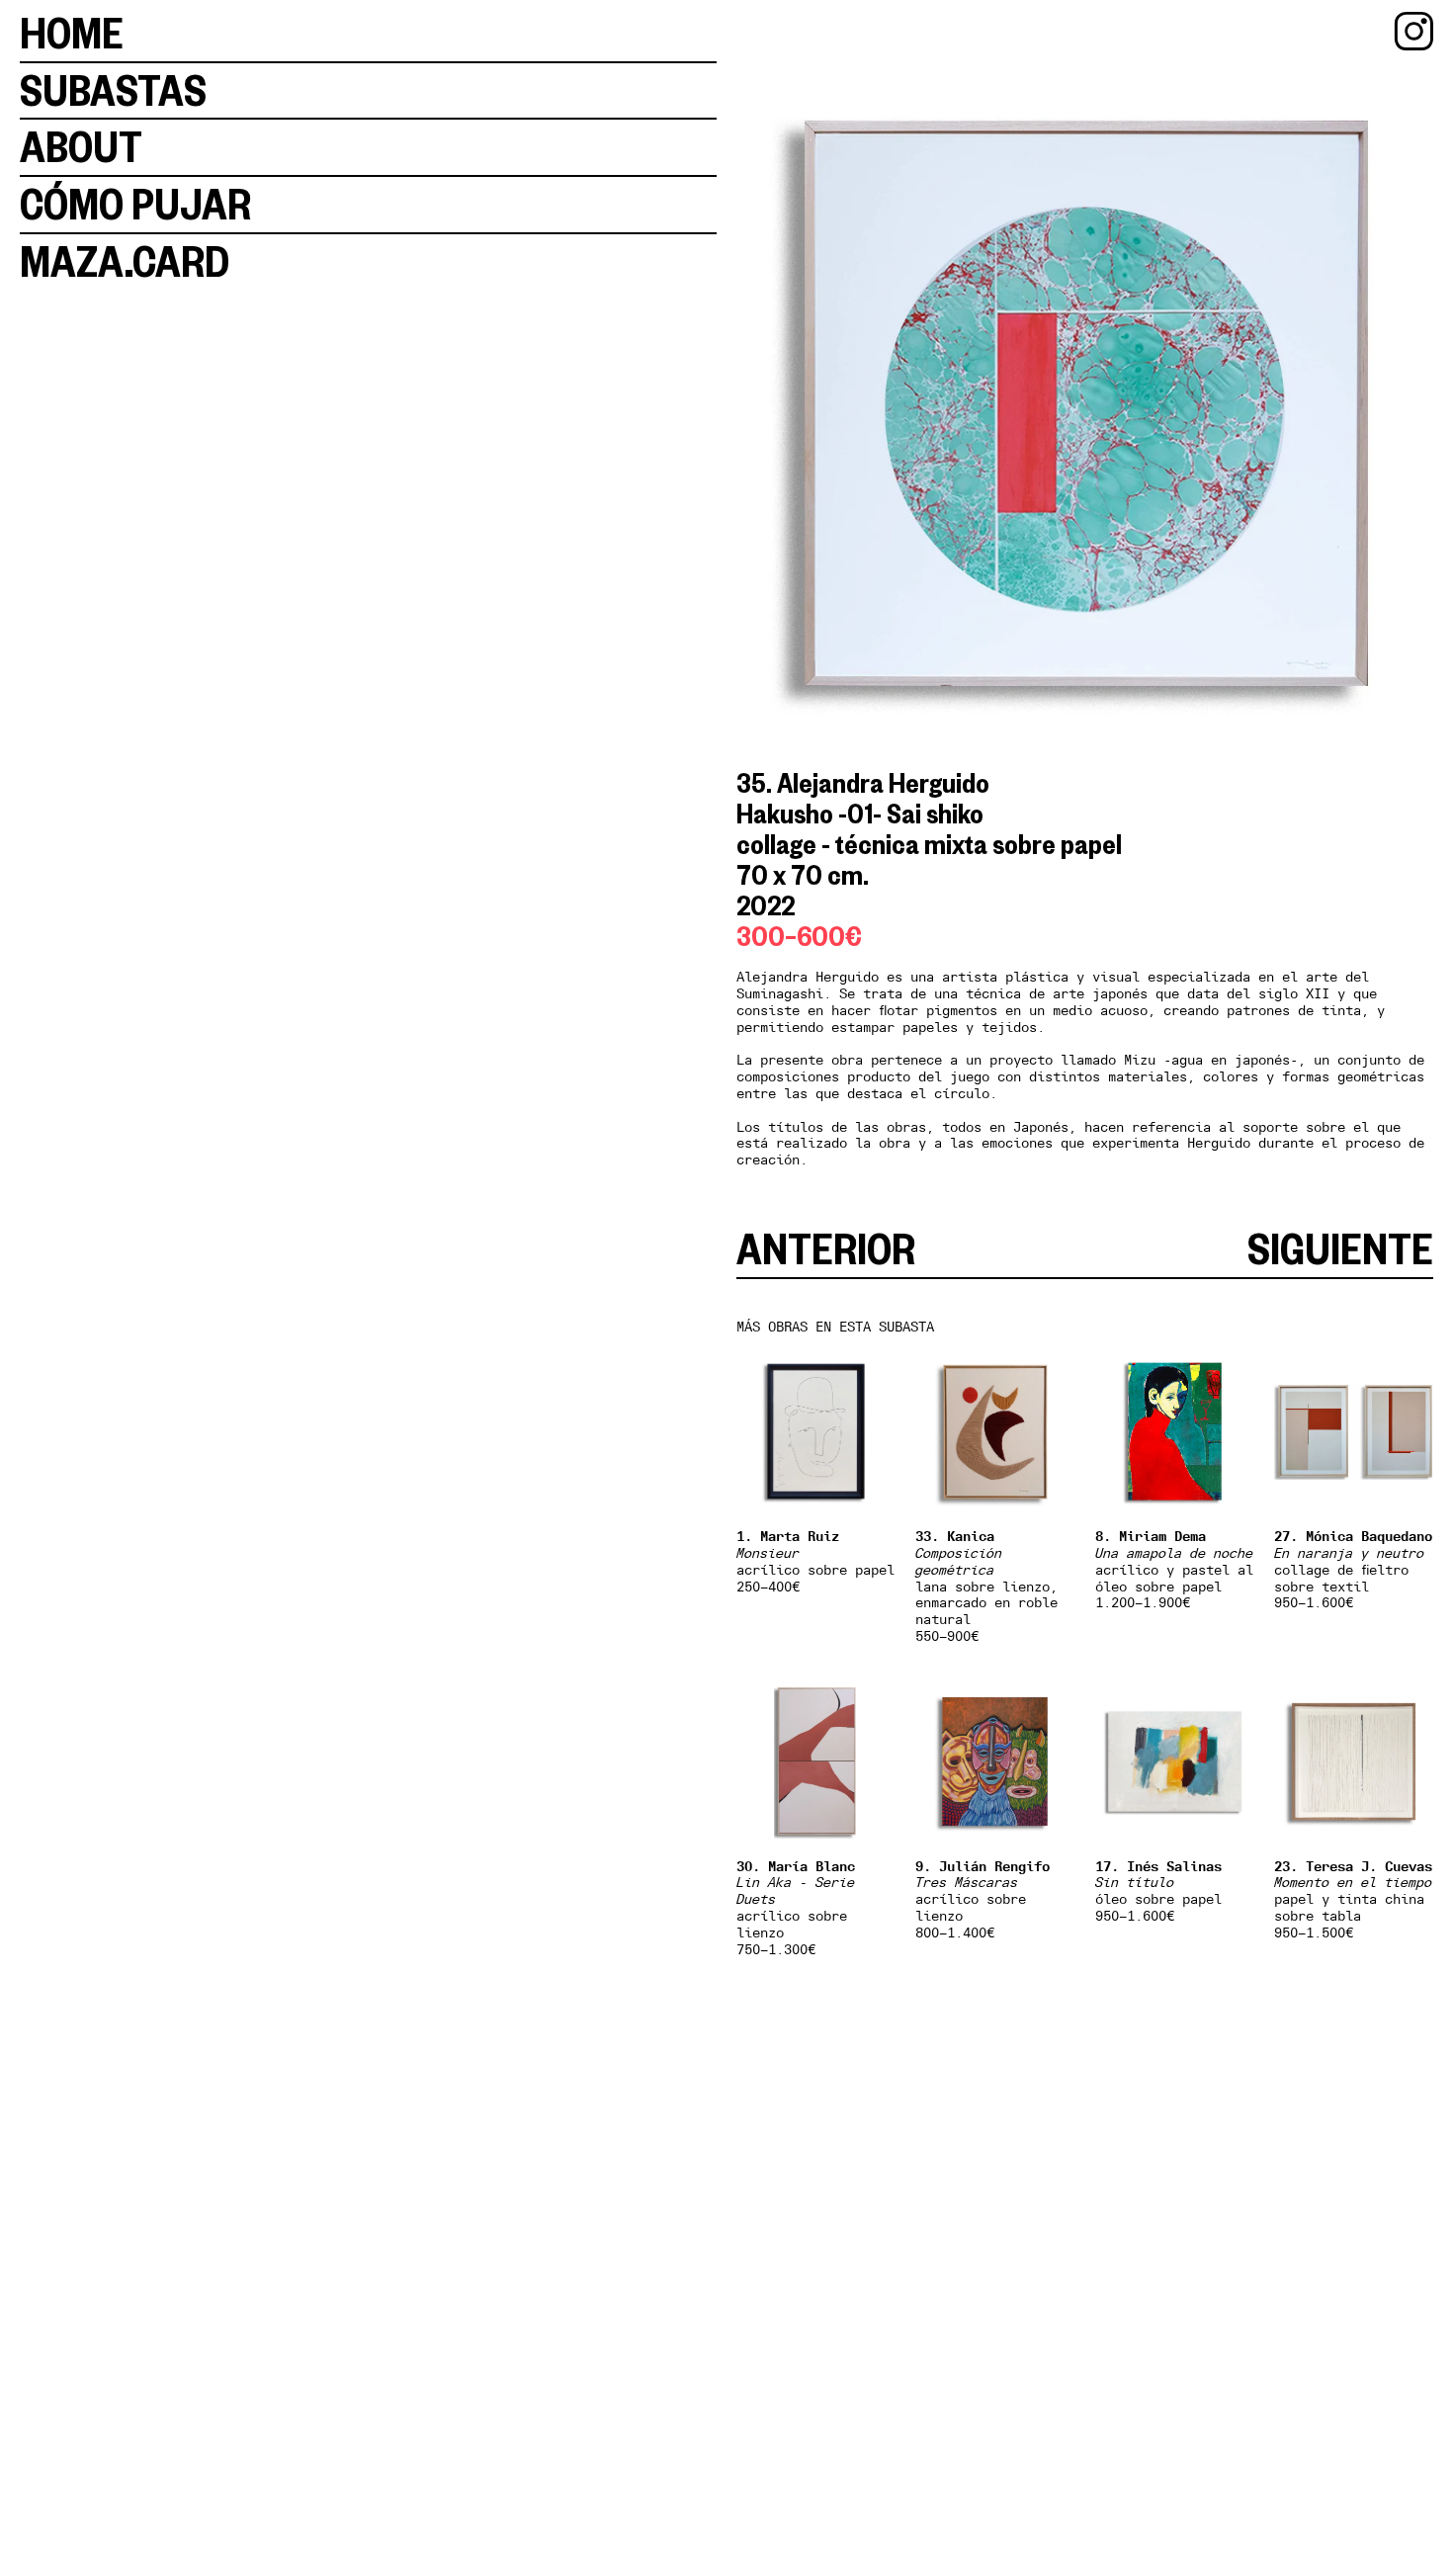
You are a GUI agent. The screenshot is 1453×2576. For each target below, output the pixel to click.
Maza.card (125, 261)
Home (72, 33)
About (81, 147)
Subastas (113, 90)
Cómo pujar (135, 204)
